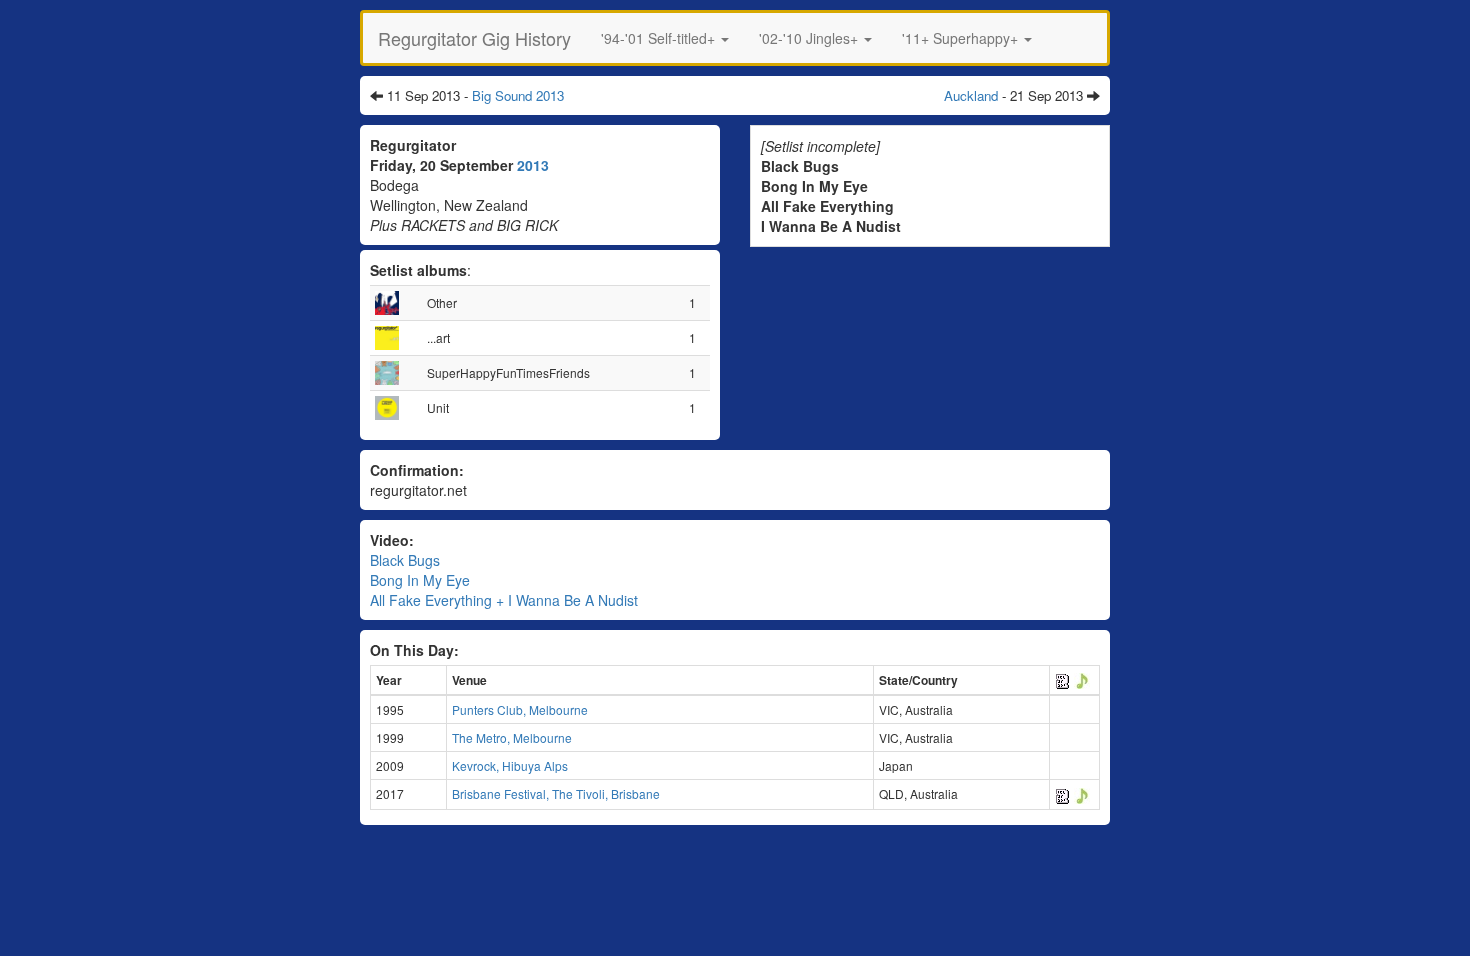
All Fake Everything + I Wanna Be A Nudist (504, 600)
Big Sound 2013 (518, 95)
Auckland (971, 95)
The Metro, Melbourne (512, 737)
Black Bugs (405, 560)
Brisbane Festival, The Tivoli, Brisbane (556, 793)
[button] (665, 38)
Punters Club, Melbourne (520, 709)
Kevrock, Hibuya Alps (510, 765)
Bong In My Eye (420, 580)
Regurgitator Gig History (474, 38)
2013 (533, 165)
